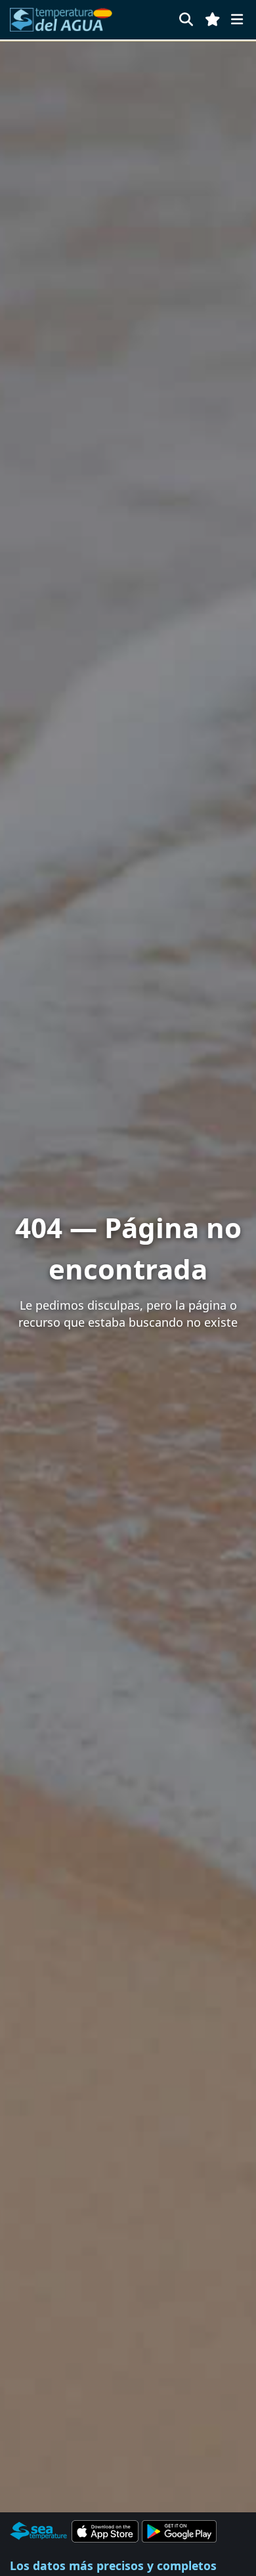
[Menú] (237, 19)
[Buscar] (186, 19)
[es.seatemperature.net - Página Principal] (61, 20)
